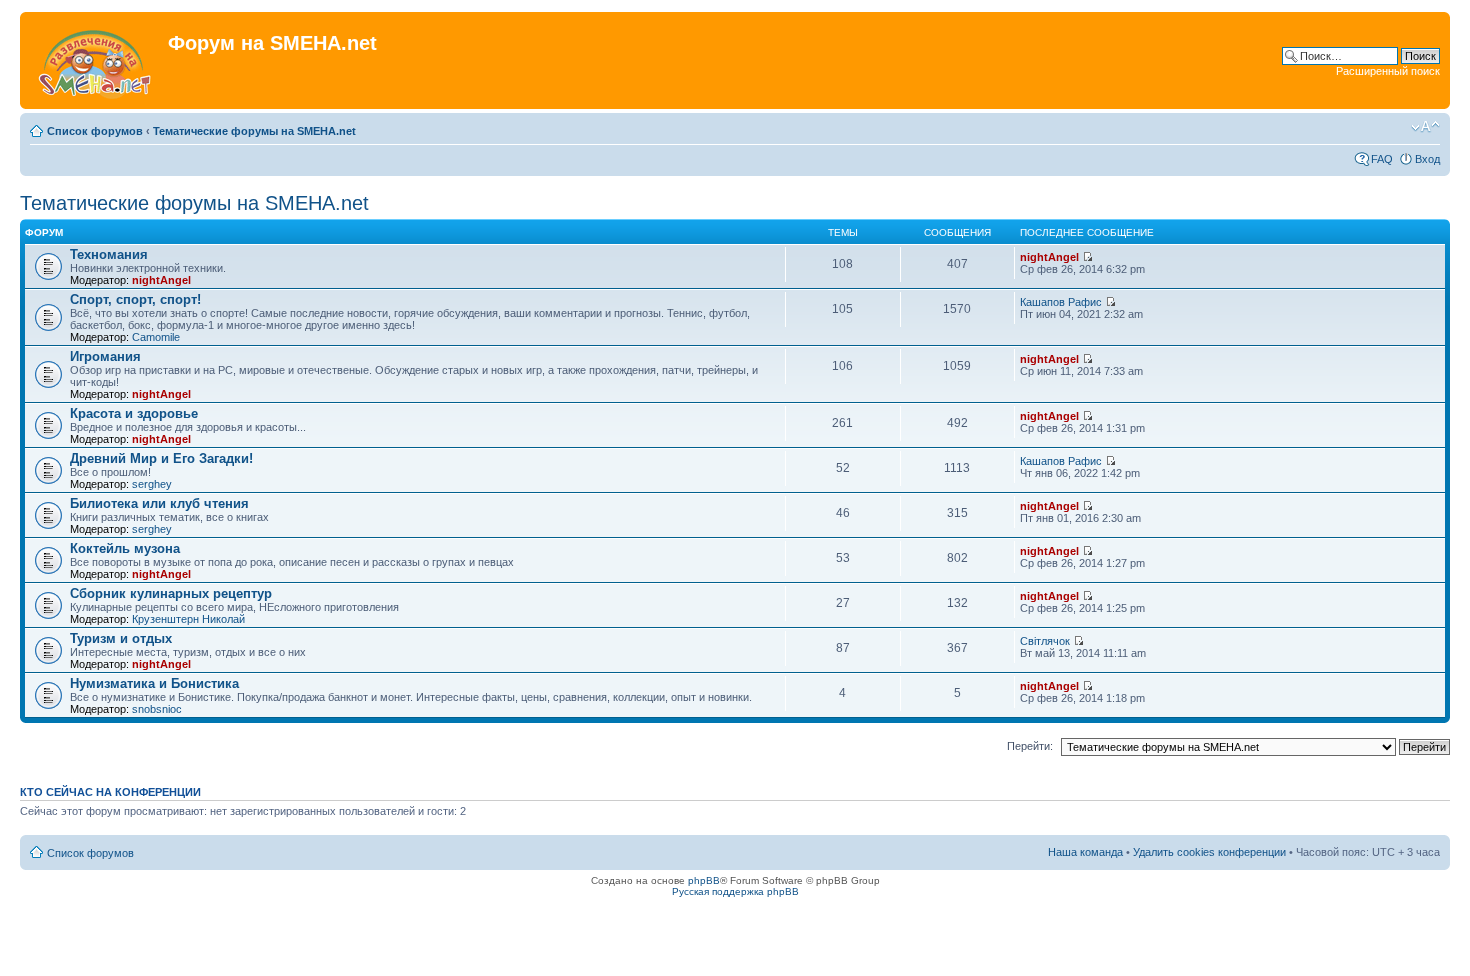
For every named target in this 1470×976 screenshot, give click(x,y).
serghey (152, 484)
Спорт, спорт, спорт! (135, 299)
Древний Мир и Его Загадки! (161, 458)
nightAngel (161, 280)
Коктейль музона (125, 548)
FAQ (1382, 159)
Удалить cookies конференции (1209, 852)
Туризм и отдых (121, 638)
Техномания (109, 254)
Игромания (105, 356)
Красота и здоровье (134, 413)
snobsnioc (157, 709)
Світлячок (1045, 641)
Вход (1427, 159)
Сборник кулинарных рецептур (171, 593)
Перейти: (1030, 746)
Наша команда (1085, 852)
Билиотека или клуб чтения (159, 503)
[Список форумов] (96, 60)
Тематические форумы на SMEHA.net (254, 131)
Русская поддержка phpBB (735, 891)
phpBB (704, 880)
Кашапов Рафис (1061, 302)
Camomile (156, 337)
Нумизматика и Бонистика (154, 683)
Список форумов (95, 131)
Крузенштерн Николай (188, 619)
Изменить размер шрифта (1425, 127)
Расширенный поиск (1388, 71)
